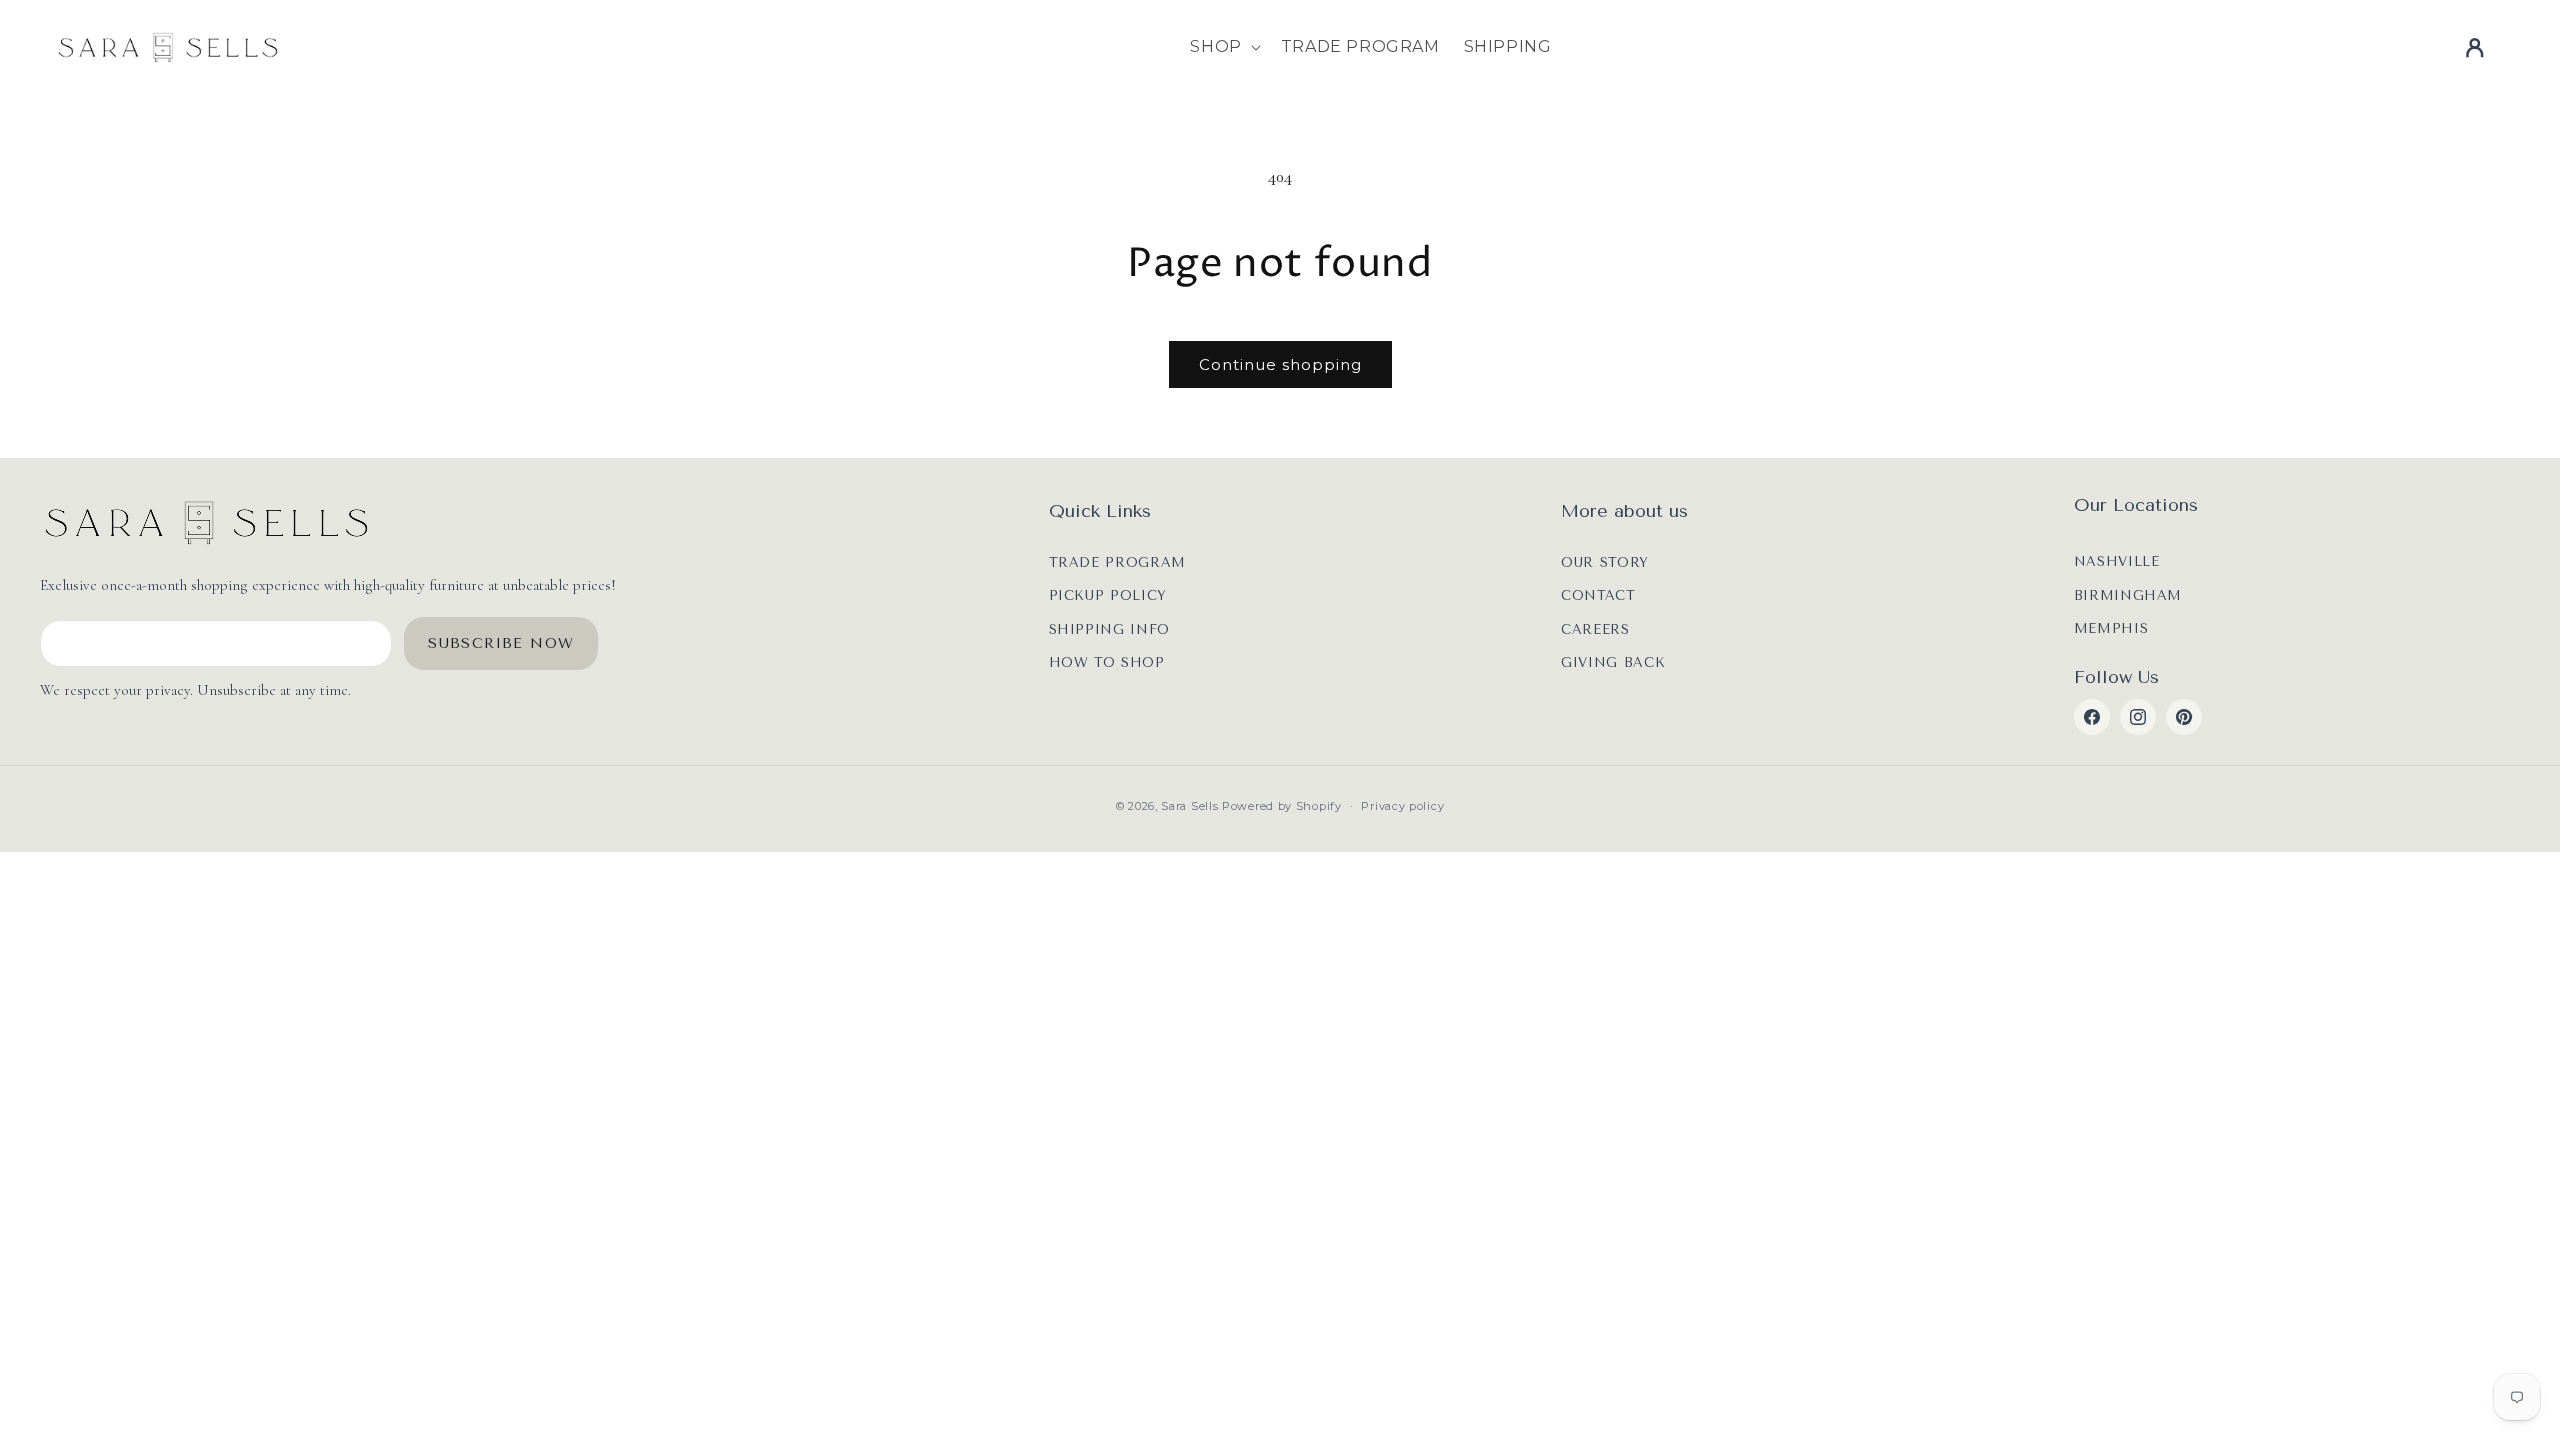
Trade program (1117, 562)
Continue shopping (1280, 364)
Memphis (2111, 628)
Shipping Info (1109, 629)
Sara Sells (1189, 806)
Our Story (1605, 562)
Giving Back (1613, 662)
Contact (1598, 595)
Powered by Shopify (1282, 806)
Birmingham (2128, 595)
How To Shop (1107, 662)
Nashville (2117, 561)
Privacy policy (1402, 806)
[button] (1223, 47)
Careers (1595, 629)
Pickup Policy (1108, 595)
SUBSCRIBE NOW (501, 643)
